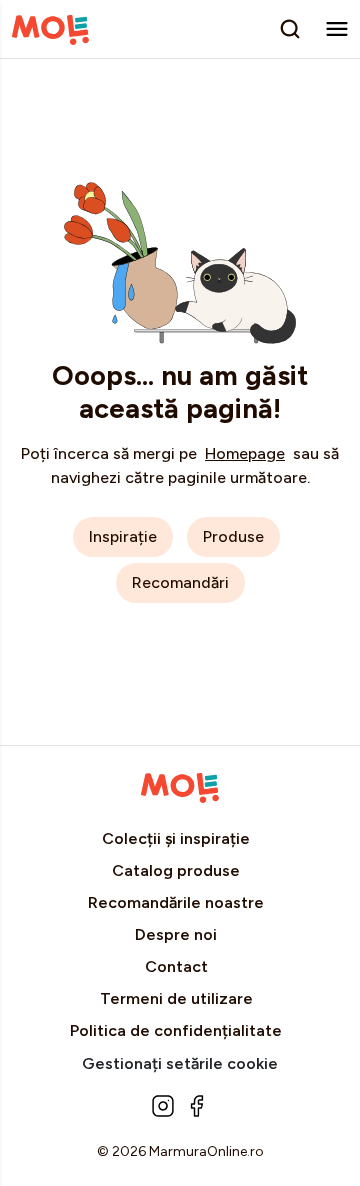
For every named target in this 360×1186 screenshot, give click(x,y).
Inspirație (123, 536)
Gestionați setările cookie (180, 1063)
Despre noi (176, 934)
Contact (176, 966)
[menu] (337, 28)
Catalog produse (176, 870)
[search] (290, 29)
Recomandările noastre (176, 902)
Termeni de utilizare (176, 998)
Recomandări (180, 582)
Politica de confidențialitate (176, 1030)
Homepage (245, 453)
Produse (233, 536)
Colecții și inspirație (176, 838)
